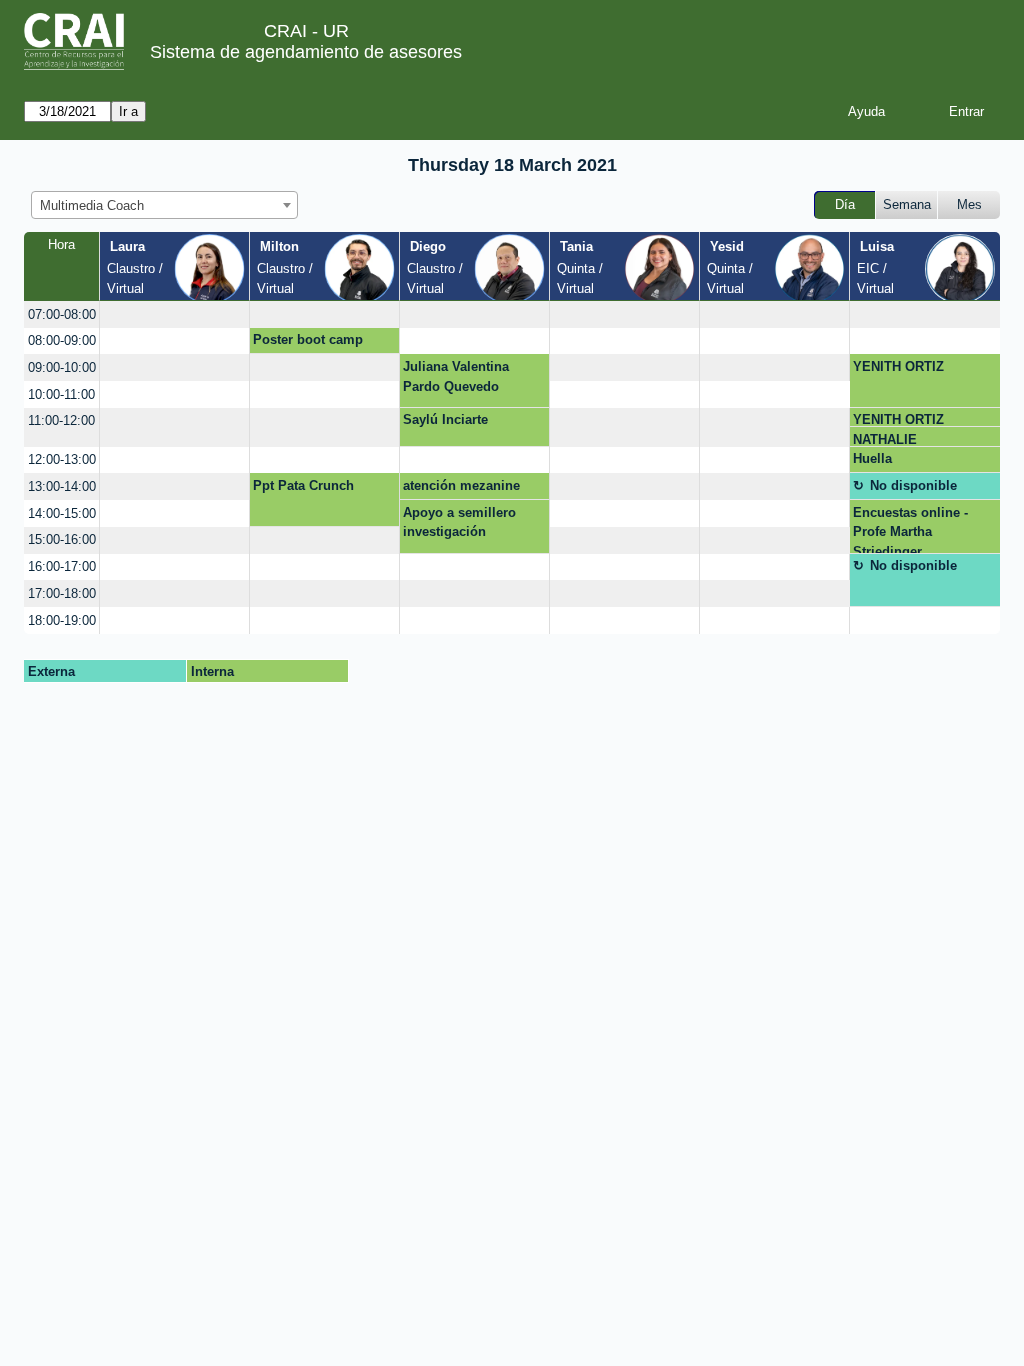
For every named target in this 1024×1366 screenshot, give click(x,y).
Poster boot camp (308, 339)
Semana (907, 204)
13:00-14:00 (62, 486)
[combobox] (164, 205)
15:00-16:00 (62, 539)
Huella (872, 458)
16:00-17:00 (62, 566)
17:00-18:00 (62, 593)
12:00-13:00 (62, 459)
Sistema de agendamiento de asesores (306, 52)
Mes (969, 204)
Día (845, 204)
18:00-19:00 (62, 620)
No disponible (913, 485)
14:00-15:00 (62, 513)
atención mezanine (461, 485)
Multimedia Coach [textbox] (92, 205)
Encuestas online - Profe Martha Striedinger (910, 529)
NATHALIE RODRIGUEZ (891, 439)
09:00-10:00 (62, 367)
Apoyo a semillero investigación (459, 522)
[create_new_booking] (174, 314)
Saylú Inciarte (445, 419)
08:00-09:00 (62, 340)
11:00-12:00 (61, 420)
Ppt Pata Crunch (303, 485)
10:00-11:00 (61, 394)
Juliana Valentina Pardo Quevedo (456, 376)
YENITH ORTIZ (898, 366)
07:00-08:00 (62, 314)
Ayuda (866, 111)
